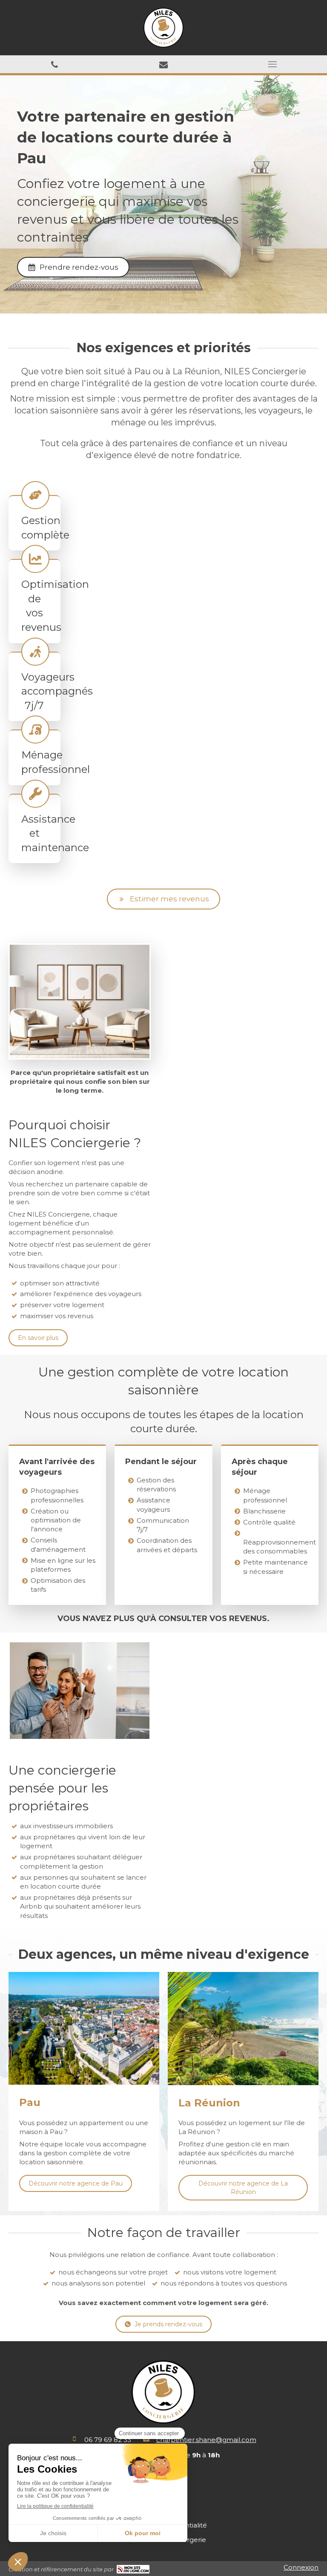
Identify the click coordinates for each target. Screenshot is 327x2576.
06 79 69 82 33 (108, 2440)
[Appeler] (54, 64)
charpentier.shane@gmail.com (206, 2440)
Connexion (301, 2567)
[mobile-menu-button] (272, 64)
